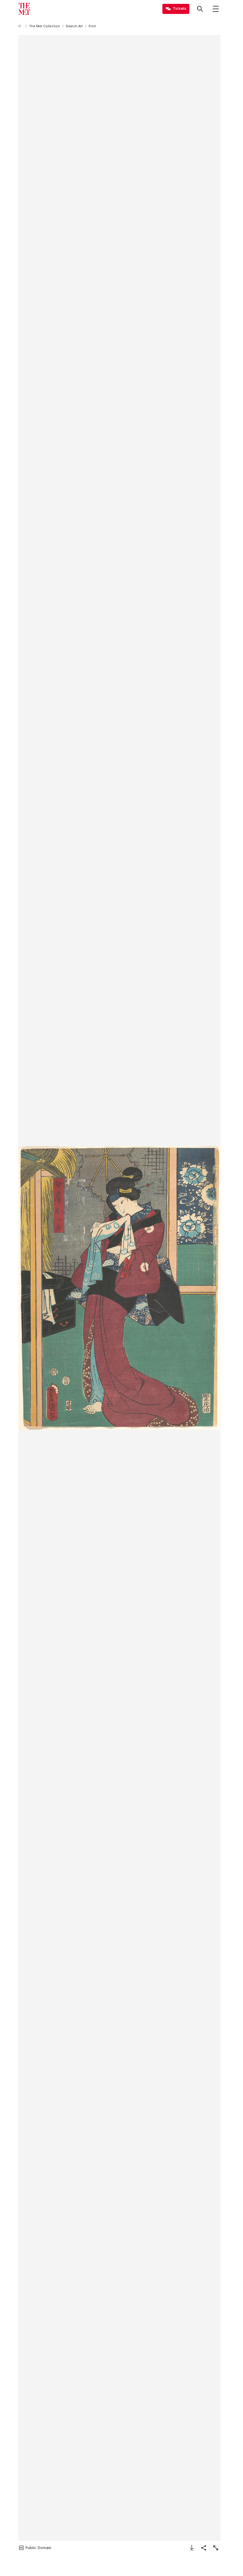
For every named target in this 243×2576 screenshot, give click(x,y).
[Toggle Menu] (216, 9)
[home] (21, 26)
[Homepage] (24, 9)
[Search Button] (200, 9)
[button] (119, 1288)
